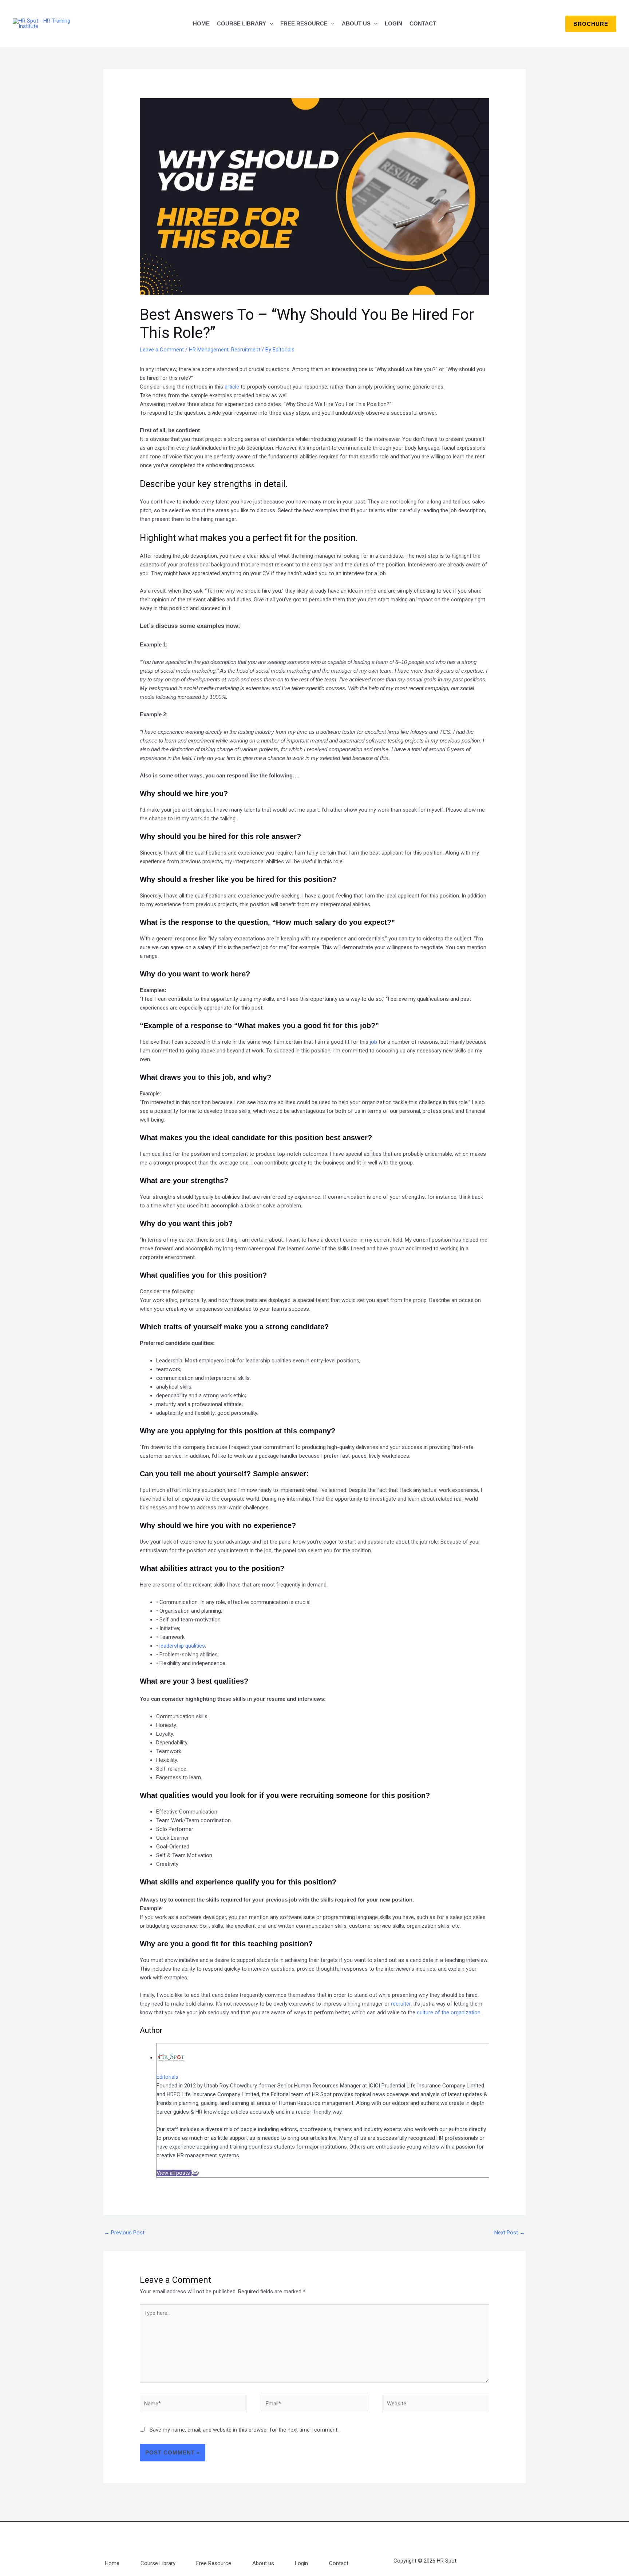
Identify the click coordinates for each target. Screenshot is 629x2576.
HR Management (209, 350)
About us (356, 23)
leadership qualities (182, 1646)
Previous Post (124, 2233)
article (232, 387)
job (374, 1042)
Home (201, 23)
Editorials (167, 2077)
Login (393, 23)
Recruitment (246, 350)
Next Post (510, 2233)
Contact (423, 23)
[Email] (195, 2173)
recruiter (401, 2004)
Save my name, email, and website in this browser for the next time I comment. (244, 2430)
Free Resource (304, 23)
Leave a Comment (162, 350)
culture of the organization (449, 2012)
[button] (270, 24)
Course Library (242, 23)
